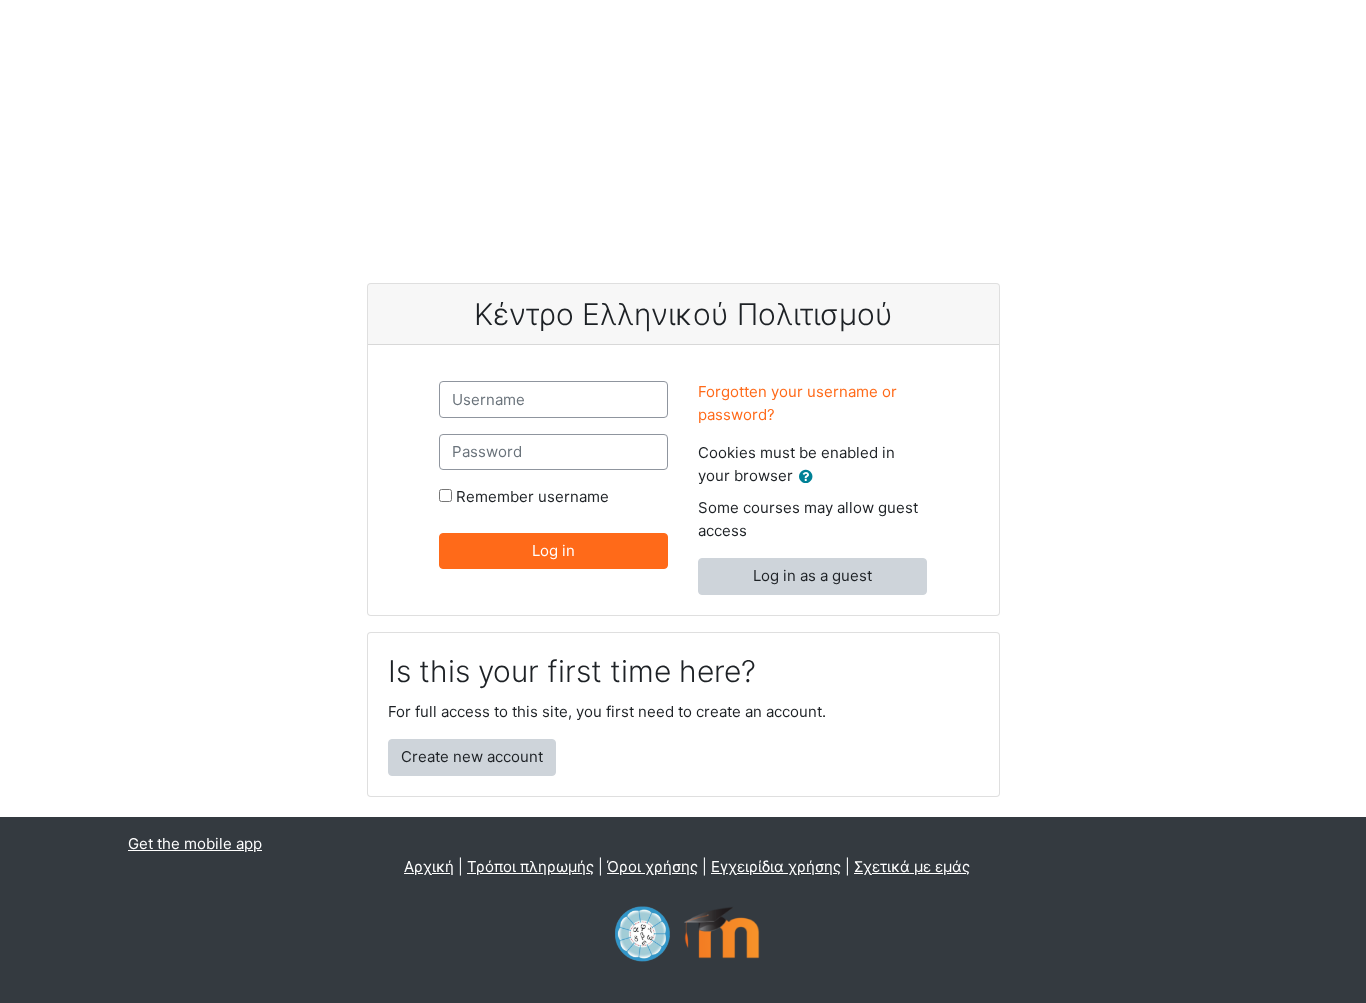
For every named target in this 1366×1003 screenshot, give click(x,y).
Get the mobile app (195, 843)
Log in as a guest (812, 575)
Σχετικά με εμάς (912, 866)
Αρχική (429, 866)
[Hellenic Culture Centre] (642, 931)
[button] (810, 477)
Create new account (472, 756)
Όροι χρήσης (652, 866)
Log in (553, 550)
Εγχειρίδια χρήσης (776, 866)
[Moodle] (721, 931)
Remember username (532, 496)
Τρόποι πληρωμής (530, 866)
